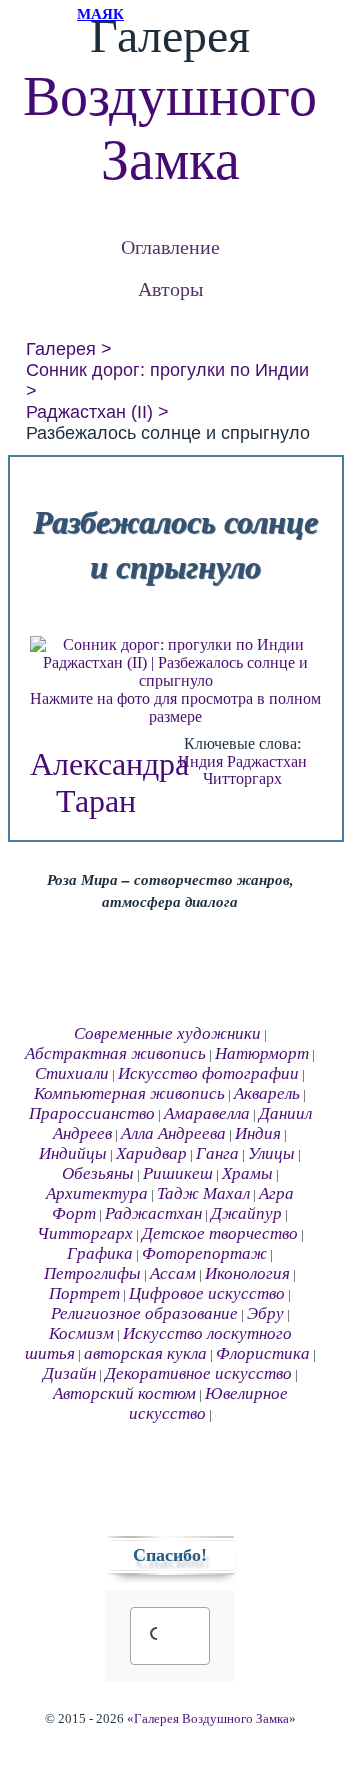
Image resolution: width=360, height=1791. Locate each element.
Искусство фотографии (208, 1073)
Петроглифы (92, 1273)
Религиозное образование (144, 1313)
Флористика (263, 1353)
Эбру (265, 1313)
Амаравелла (207, 1113)
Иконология (247, 1273)
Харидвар (151, 1153)
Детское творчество (220, 1233)
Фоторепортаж (204, 1253)
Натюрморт (262, 1053)
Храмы (247, 1173)
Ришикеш (178, 1173)
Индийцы (73, 1153)
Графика (100, 1253)
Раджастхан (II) (89, 412)
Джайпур (246, 1213)
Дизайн (69, 1373)
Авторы (170, 288)
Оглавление (170, 246)
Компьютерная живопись (129, 1093)
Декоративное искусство (198, 1373)
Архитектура (97, 1193)
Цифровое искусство (207, 1293)
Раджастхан (267, 761)
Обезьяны (98, 1173)
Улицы (271, 1153)
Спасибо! (170, 1555)
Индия (200, 761)
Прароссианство (92, 1113)
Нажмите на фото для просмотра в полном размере (175, 707)
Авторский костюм (124, 1393)
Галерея (61, 349)
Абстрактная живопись (115, 1053)
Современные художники (167, 1033)
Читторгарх (242, 778)
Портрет (84, 1293)
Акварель (267, 1093)
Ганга (217, 1153)
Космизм (81, 1333)
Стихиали (72, 1073)
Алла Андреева (173, 1133)
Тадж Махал (203, 1193)
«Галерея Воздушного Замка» (211, 1719)
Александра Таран (109, 782)
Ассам (173, 1273)
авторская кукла (145, 1353)
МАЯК (100, 14)
